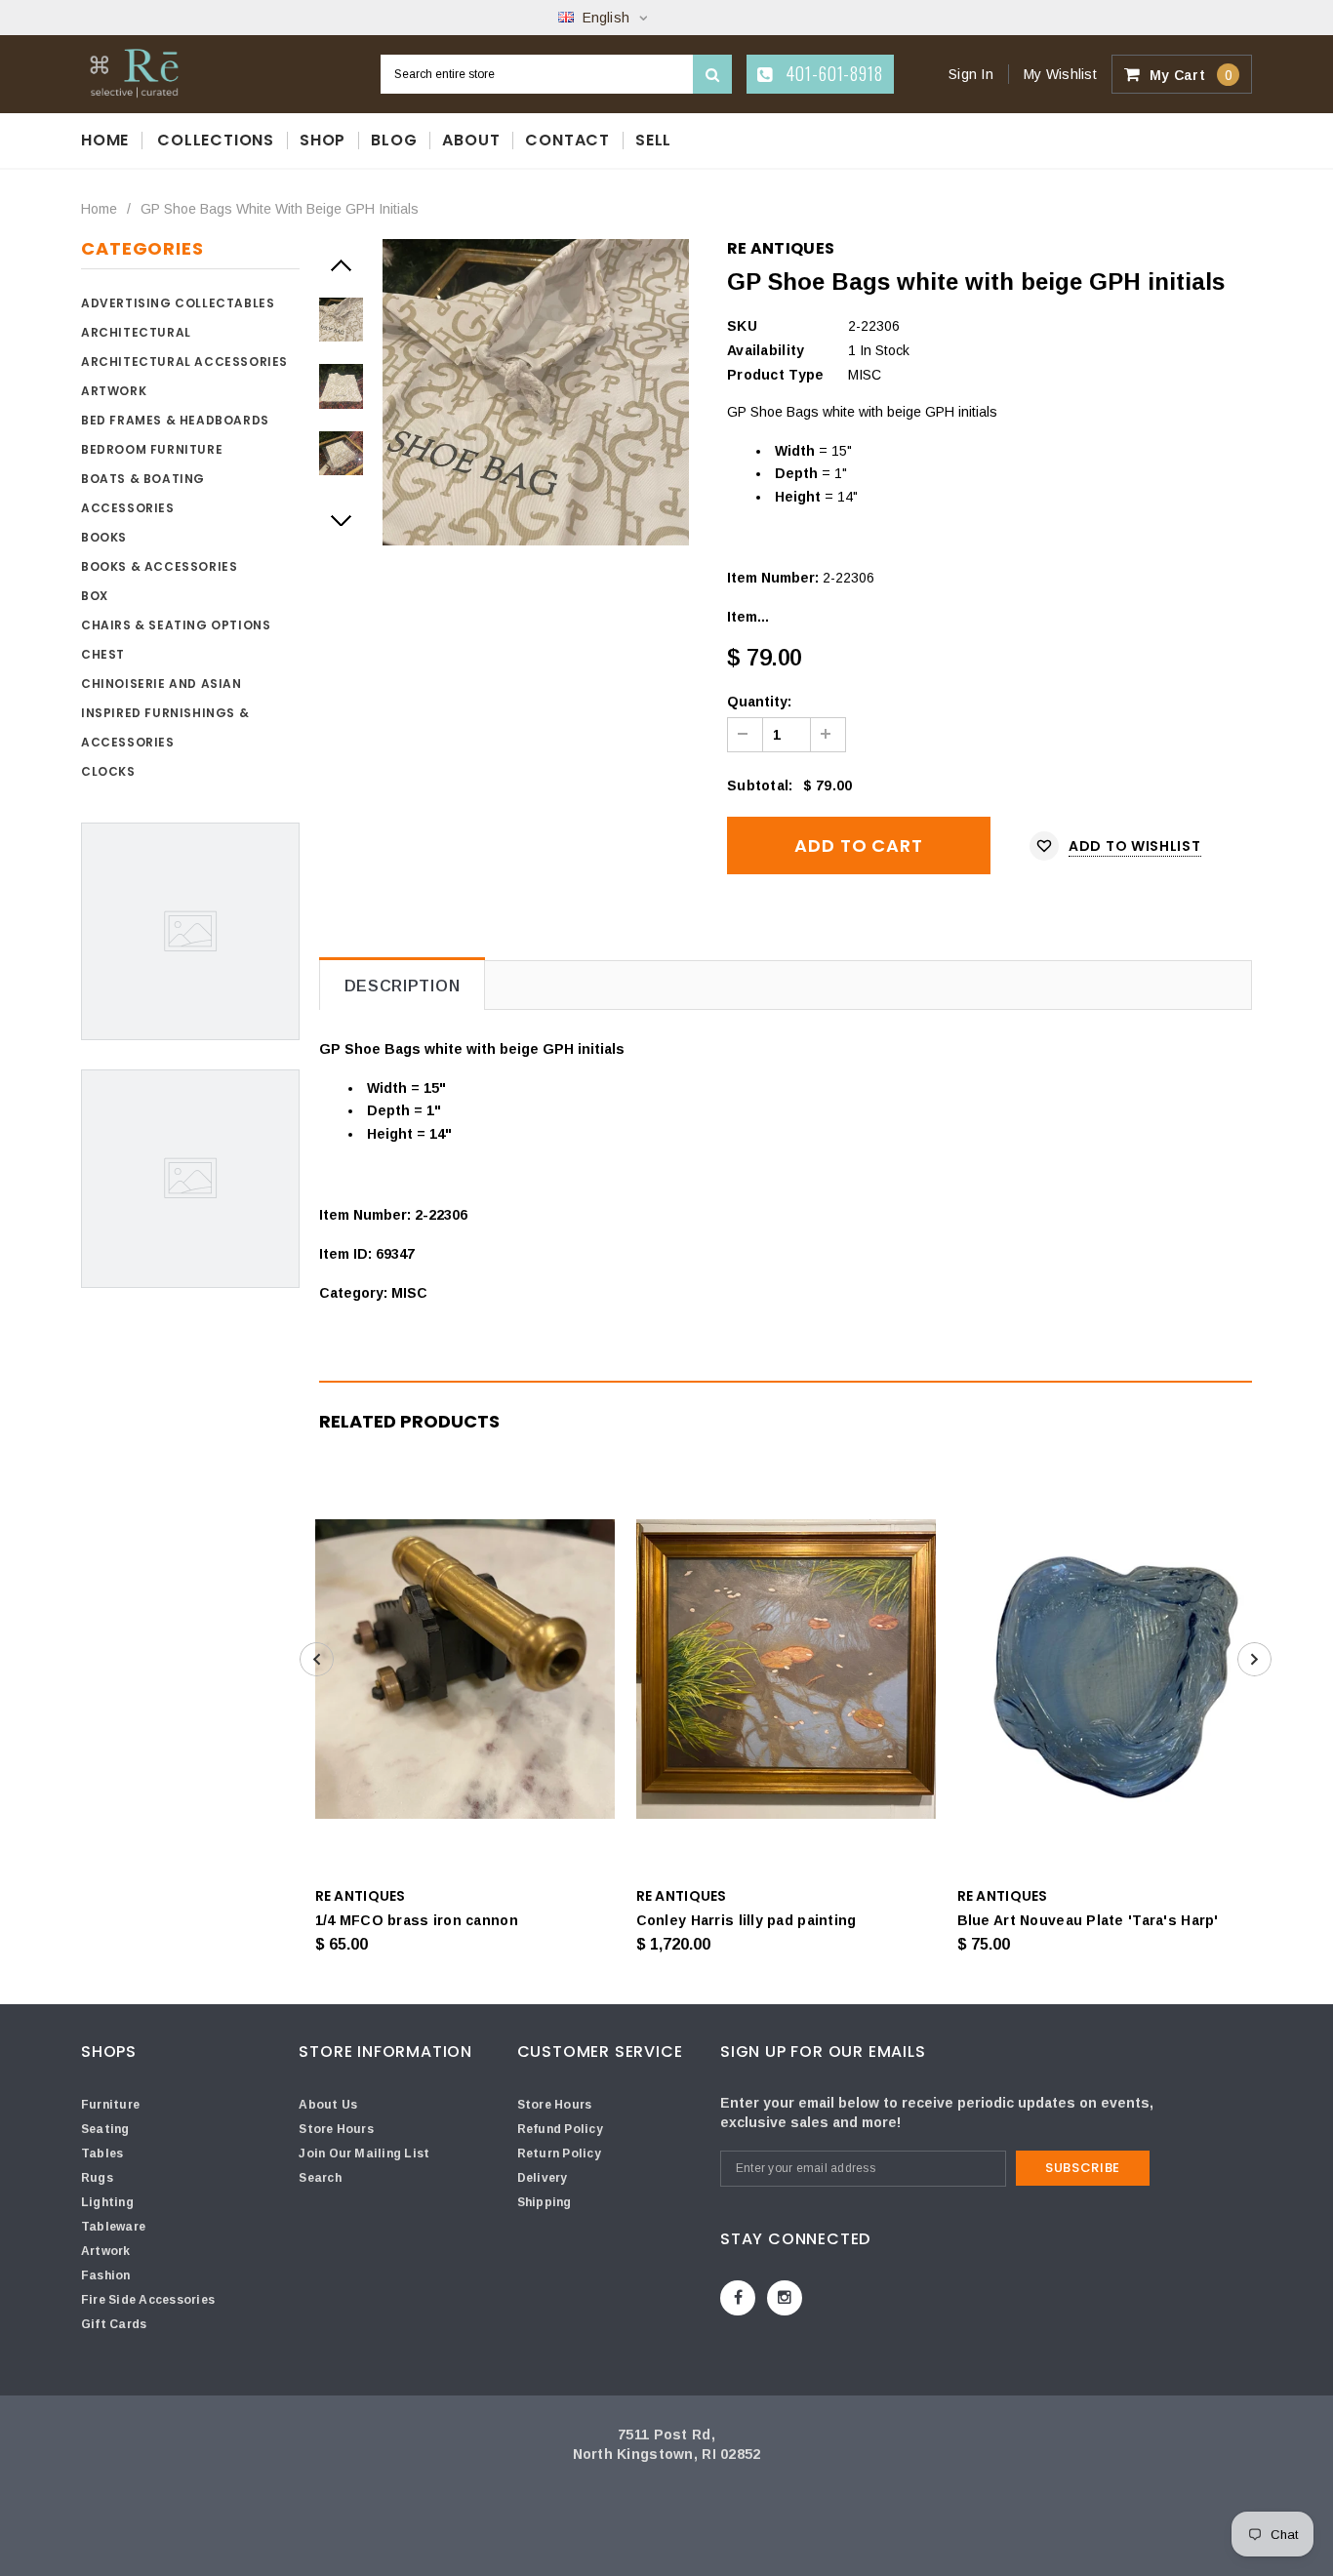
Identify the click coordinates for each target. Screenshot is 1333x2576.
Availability (766, 350)
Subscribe (1083, 2168)
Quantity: (759, 702)
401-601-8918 (832, 73)
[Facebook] (738, 2298)
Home (99, 209)
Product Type (775, 375)
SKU (742, 326)
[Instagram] (785, 2298)
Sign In (971, 74)
